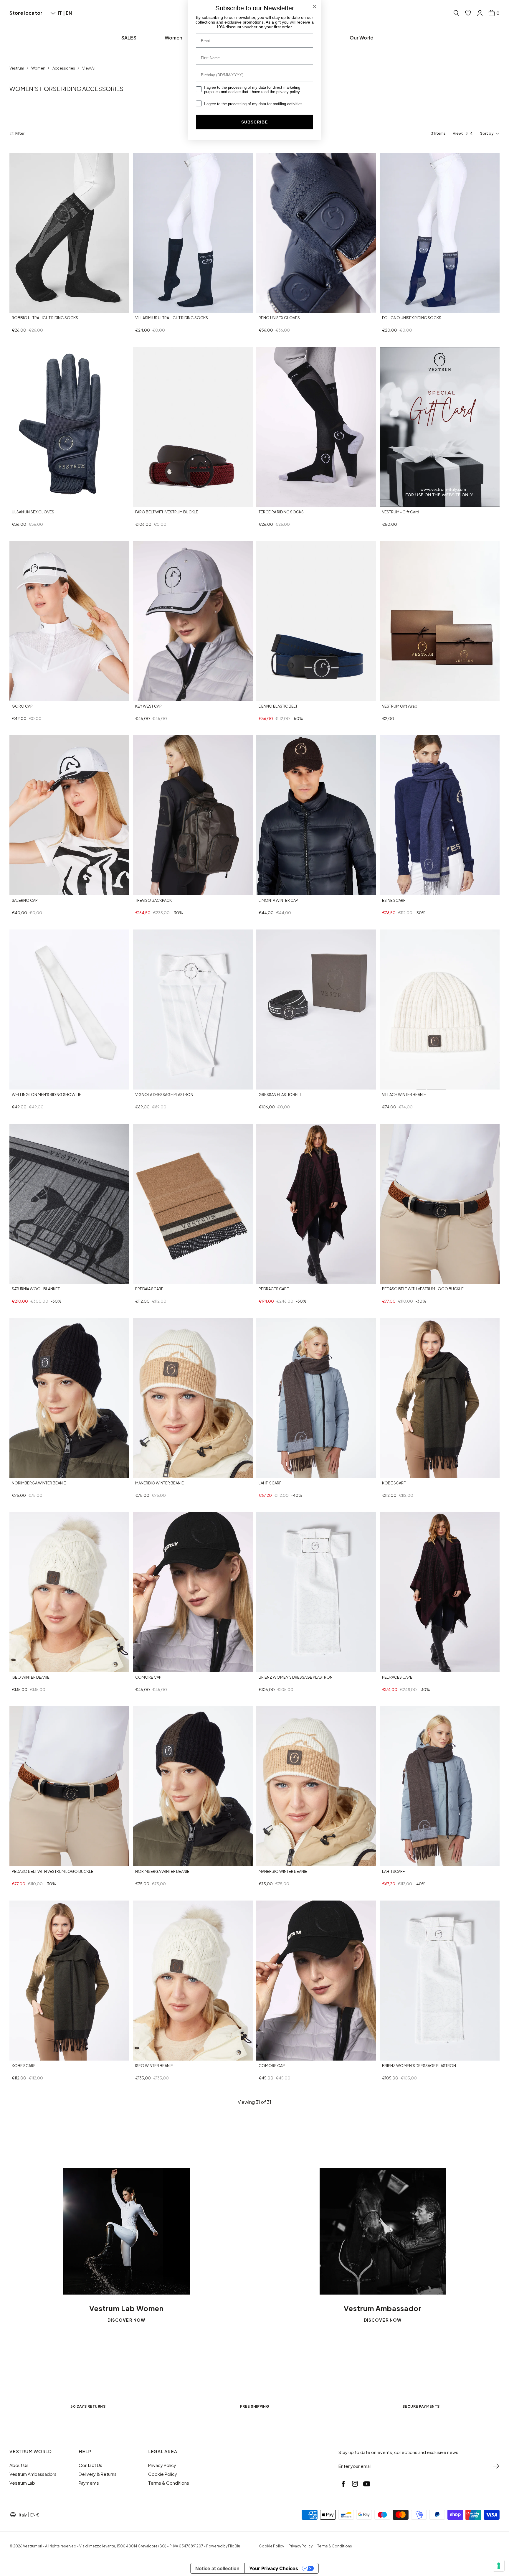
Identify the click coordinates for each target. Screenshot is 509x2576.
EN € (35, 2515)
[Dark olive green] (138, 890)
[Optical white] (15, 696)
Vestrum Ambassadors (33, 2474)
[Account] (480, 13)
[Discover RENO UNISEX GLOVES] (316, 233)
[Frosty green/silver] (145, 501)
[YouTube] (367, 2484)
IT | (62, 13)
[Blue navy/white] (22, 307)
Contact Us (90, 2465)
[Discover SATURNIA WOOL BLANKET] (69, 1204)
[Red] (22, 890)
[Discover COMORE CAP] (193, 1592)
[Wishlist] (468, 13)
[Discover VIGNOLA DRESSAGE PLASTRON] (193, 1010)
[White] (15, 1667)
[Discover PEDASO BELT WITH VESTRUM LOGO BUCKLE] (440, 1204)
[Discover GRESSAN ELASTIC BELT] (316, 1010)
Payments (89, 2483)
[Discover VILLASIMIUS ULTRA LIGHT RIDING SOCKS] (193, 233)
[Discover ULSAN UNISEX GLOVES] (69, 427)
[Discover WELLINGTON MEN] (69, 1010)
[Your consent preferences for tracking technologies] (499, 2566)
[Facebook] (343, 2484)
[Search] (456, 13)
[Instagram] (355, 2484)
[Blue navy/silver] (152, 501)
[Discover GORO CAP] (69, 621)
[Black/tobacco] (29, 307)
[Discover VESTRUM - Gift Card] (440, 427)
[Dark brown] (385, 696)
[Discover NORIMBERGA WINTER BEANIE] (69, 1398)
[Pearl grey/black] (276, 1084)
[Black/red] (152, 890)
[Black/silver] (166, 501)
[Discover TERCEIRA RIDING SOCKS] (316, 427)
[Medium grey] (138, 696)
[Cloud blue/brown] (392, 1473)
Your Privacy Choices (274, 2568)
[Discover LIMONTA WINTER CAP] (316, 815)
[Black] (269, 307)
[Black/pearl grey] (15, 307)
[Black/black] (138, 501)
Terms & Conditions (169, 2483)
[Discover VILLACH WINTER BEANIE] (440, 1010)
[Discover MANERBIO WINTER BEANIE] (193, 1398)
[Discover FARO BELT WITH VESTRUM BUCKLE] (193, 427)
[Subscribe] (496, 2466)
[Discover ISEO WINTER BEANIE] (69, 1592)
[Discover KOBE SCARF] (440, 1398)
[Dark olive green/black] (22, 1473)
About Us (19, 2465)
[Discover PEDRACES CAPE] (316, 1204)
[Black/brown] (15, 1473)
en (69, 13)
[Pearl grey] (29, 1667)
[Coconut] (385, 1278)
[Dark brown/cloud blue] (262, 1473)
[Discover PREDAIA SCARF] (193, 1204)
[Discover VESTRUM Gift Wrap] (440, 621)
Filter (20, 134)
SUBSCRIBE (254, 122)
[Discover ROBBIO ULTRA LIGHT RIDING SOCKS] (69, 233)
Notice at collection (217, 2568)
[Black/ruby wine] (145, 696)
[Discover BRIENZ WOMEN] (316, 1592)
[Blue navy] (138, 307)
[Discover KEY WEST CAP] (193, 621)
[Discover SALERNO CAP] (69, 815)
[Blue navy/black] (159, 501)
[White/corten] (138, 1473)
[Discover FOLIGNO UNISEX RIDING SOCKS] (440, 233)
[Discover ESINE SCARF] (440, 815)
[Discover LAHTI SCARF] (316, 1398)
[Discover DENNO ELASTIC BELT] (316, 621)
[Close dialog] (314, 6)
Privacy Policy (162, 2465)
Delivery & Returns (98, 2474)
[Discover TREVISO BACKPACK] (193, 815)
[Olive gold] (29, 890)
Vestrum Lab (22, 2483)
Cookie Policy (163, 2474)
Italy (23, 2515)
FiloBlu (234, 2546)
